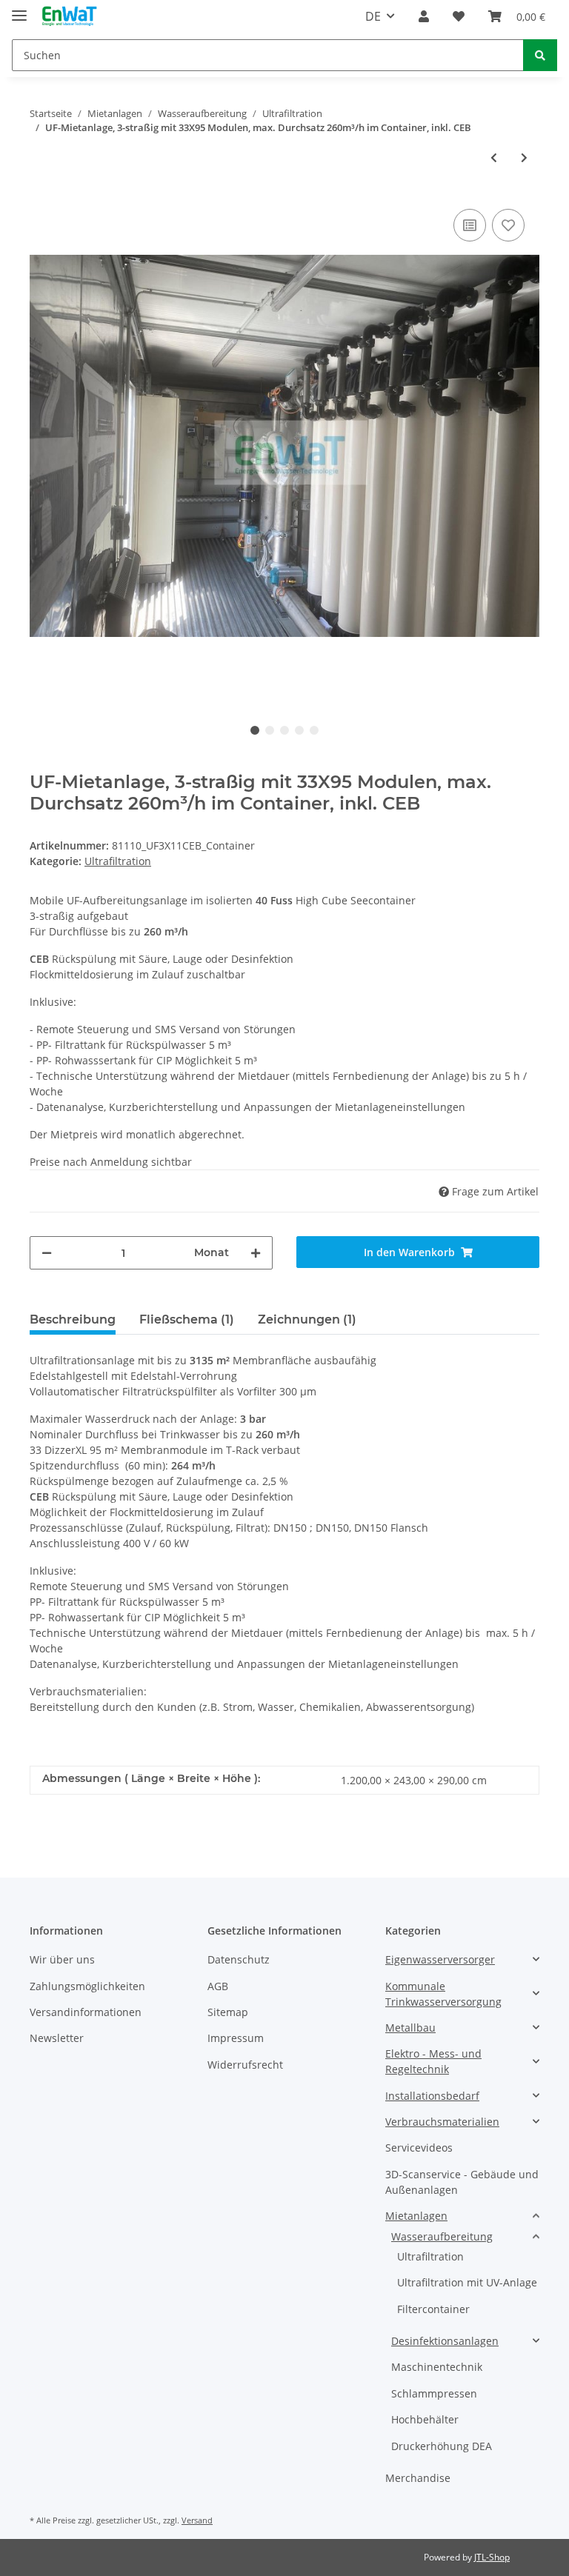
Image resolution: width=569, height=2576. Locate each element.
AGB (218, 1986)
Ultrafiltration (118, 861)
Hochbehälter (425, 2419)
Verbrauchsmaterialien (442, 2122)
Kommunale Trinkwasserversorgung (443, 1994)
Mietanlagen (416, 2216)
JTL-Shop (492, 2557)
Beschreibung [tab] (73, 1319)
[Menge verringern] (47, 1253)
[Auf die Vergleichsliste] (470, 225)
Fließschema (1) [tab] (187, 1319)
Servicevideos (419, 2148)
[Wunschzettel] (459, 16)
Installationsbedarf (432, 2096)
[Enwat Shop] (69, 17)
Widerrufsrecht (245, 2065)
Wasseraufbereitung (442, 2236)
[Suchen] (540, 55)
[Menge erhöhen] (256, 1253)
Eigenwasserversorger (440, 1959)
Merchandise (418, 2478)
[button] (424, 16)
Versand (197, 2520)
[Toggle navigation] (19, 9)
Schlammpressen (434, 2393)
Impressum (236, 2038)
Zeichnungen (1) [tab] (307, 1319)
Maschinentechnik (437, 2367)
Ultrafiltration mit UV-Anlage (467, 2282)
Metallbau (410, 2028)
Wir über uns (62, 1959)
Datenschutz (239, 1959)
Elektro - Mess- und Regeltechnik (433, 2061)
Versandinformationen (86, 2012)
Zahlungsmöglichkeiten (87, 1986)
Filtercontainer (433, 2309)
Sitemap (228, 2012)
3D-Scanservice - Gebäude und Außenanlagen (462, 2182)
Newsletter (57, 2038)
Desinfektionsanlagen (445, 2341)
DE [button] (373, 16)
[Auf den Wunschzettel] (508, 225)
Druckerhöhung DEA (442, 2446)
